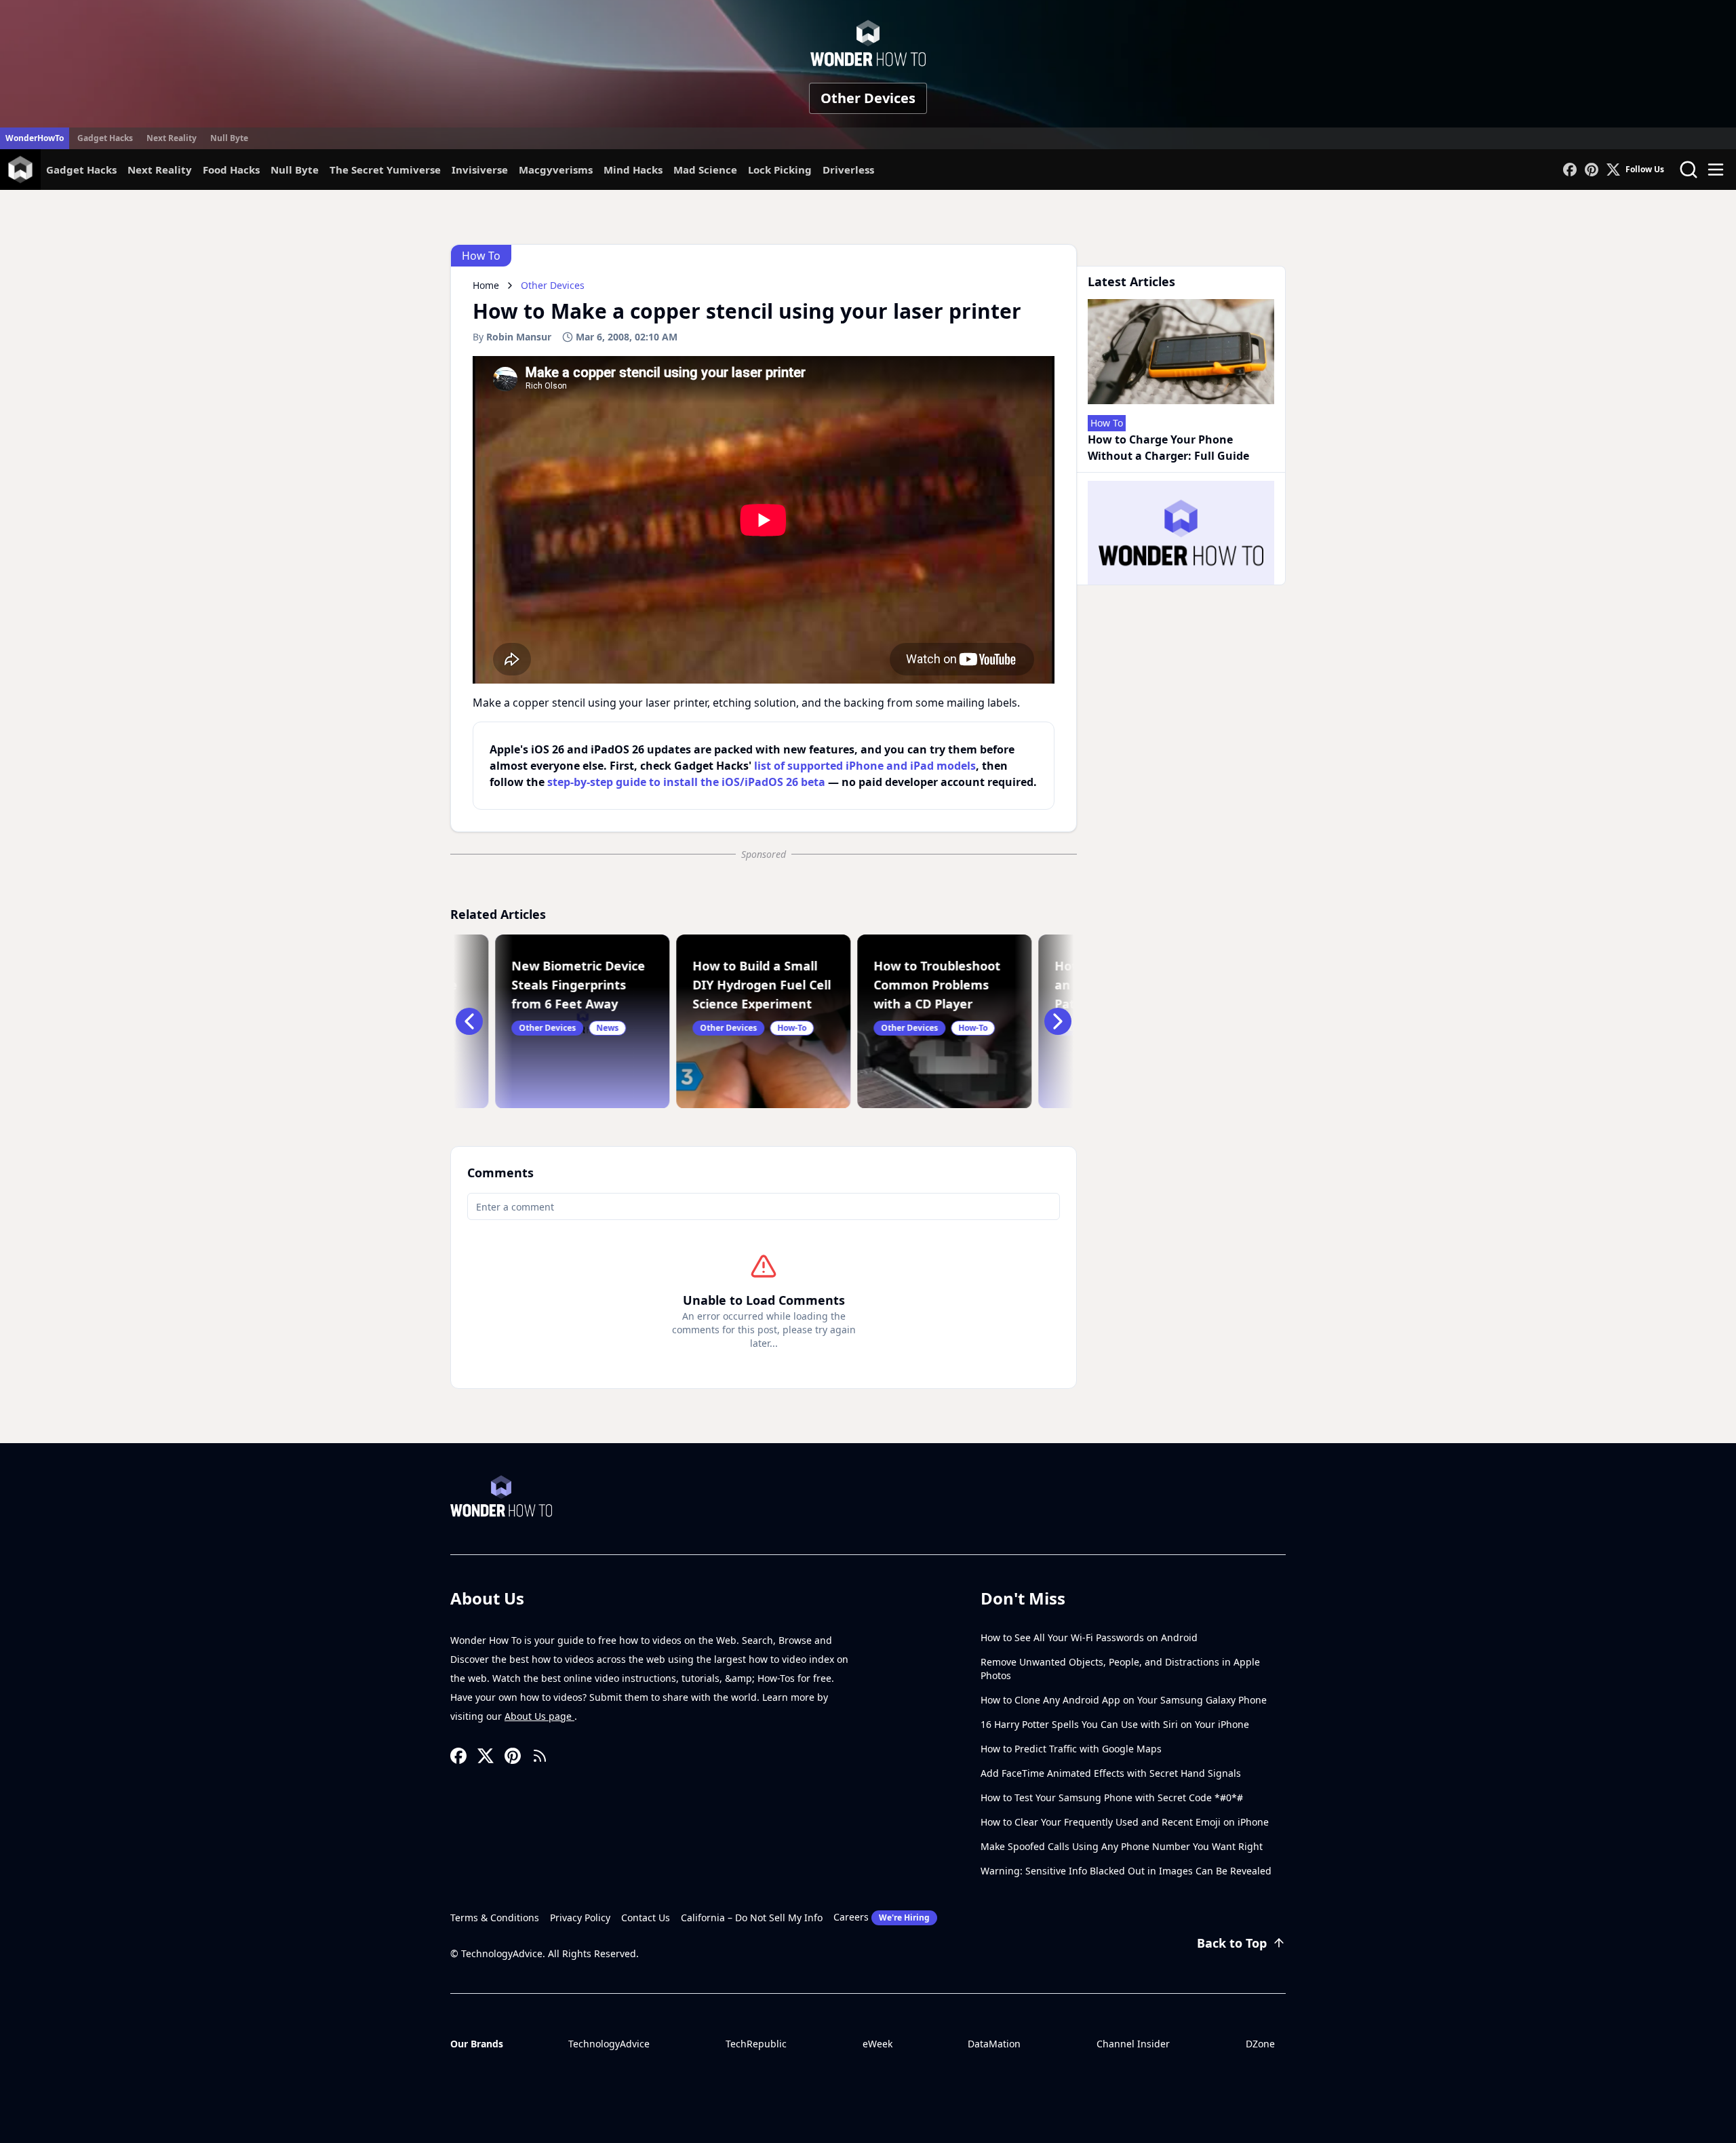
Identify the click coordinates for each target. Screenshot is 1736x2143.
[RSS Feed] (540, 1756)
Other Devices (868, 98)
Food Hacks (231, 170)
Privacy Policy (580, 1918)
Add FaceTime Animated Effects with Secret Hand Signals (1111, 1773)
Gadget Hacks (105, 138)
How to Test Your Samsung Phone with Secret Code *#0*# (1112, 1797)
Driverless (848, 170)
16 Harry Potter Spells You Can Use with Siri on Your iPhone (1115, 1724)
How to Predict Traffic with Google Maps (1071, 1749)
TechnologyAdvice (609, 2044)
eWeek (877, 2044)
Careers (882, 1917)
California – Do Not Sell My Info (752, 1918)
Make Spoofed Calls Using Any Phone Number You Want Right (1122, 1846)
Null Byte (229, 138)
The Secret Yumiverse (385, 170)
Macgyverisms (556, 170)
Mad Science (705, 170)
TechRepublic (756, 2044)
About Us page (539, 1716)
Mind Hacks (633, 170)
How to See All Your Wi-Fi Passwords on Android (1089, 1637)
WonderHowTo (35, 138)
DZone (1260, 2044)
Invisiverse (480, 170)
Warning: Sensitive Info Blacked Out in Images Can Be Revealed (1126, 1871)
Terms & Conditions (495, 1918)
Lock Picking (780, 170)
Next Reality (172, 138)
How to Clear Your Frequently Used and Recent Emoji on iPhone (1125, 1822)
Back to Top (1232, 1943)
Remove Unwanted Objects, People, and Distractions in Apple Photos (1120, 1669)
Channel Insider (1133, 2044)
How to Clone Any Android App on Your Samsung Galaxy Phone (1124, 1700)
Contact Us (646, 1918)
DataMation (994, 2044)
